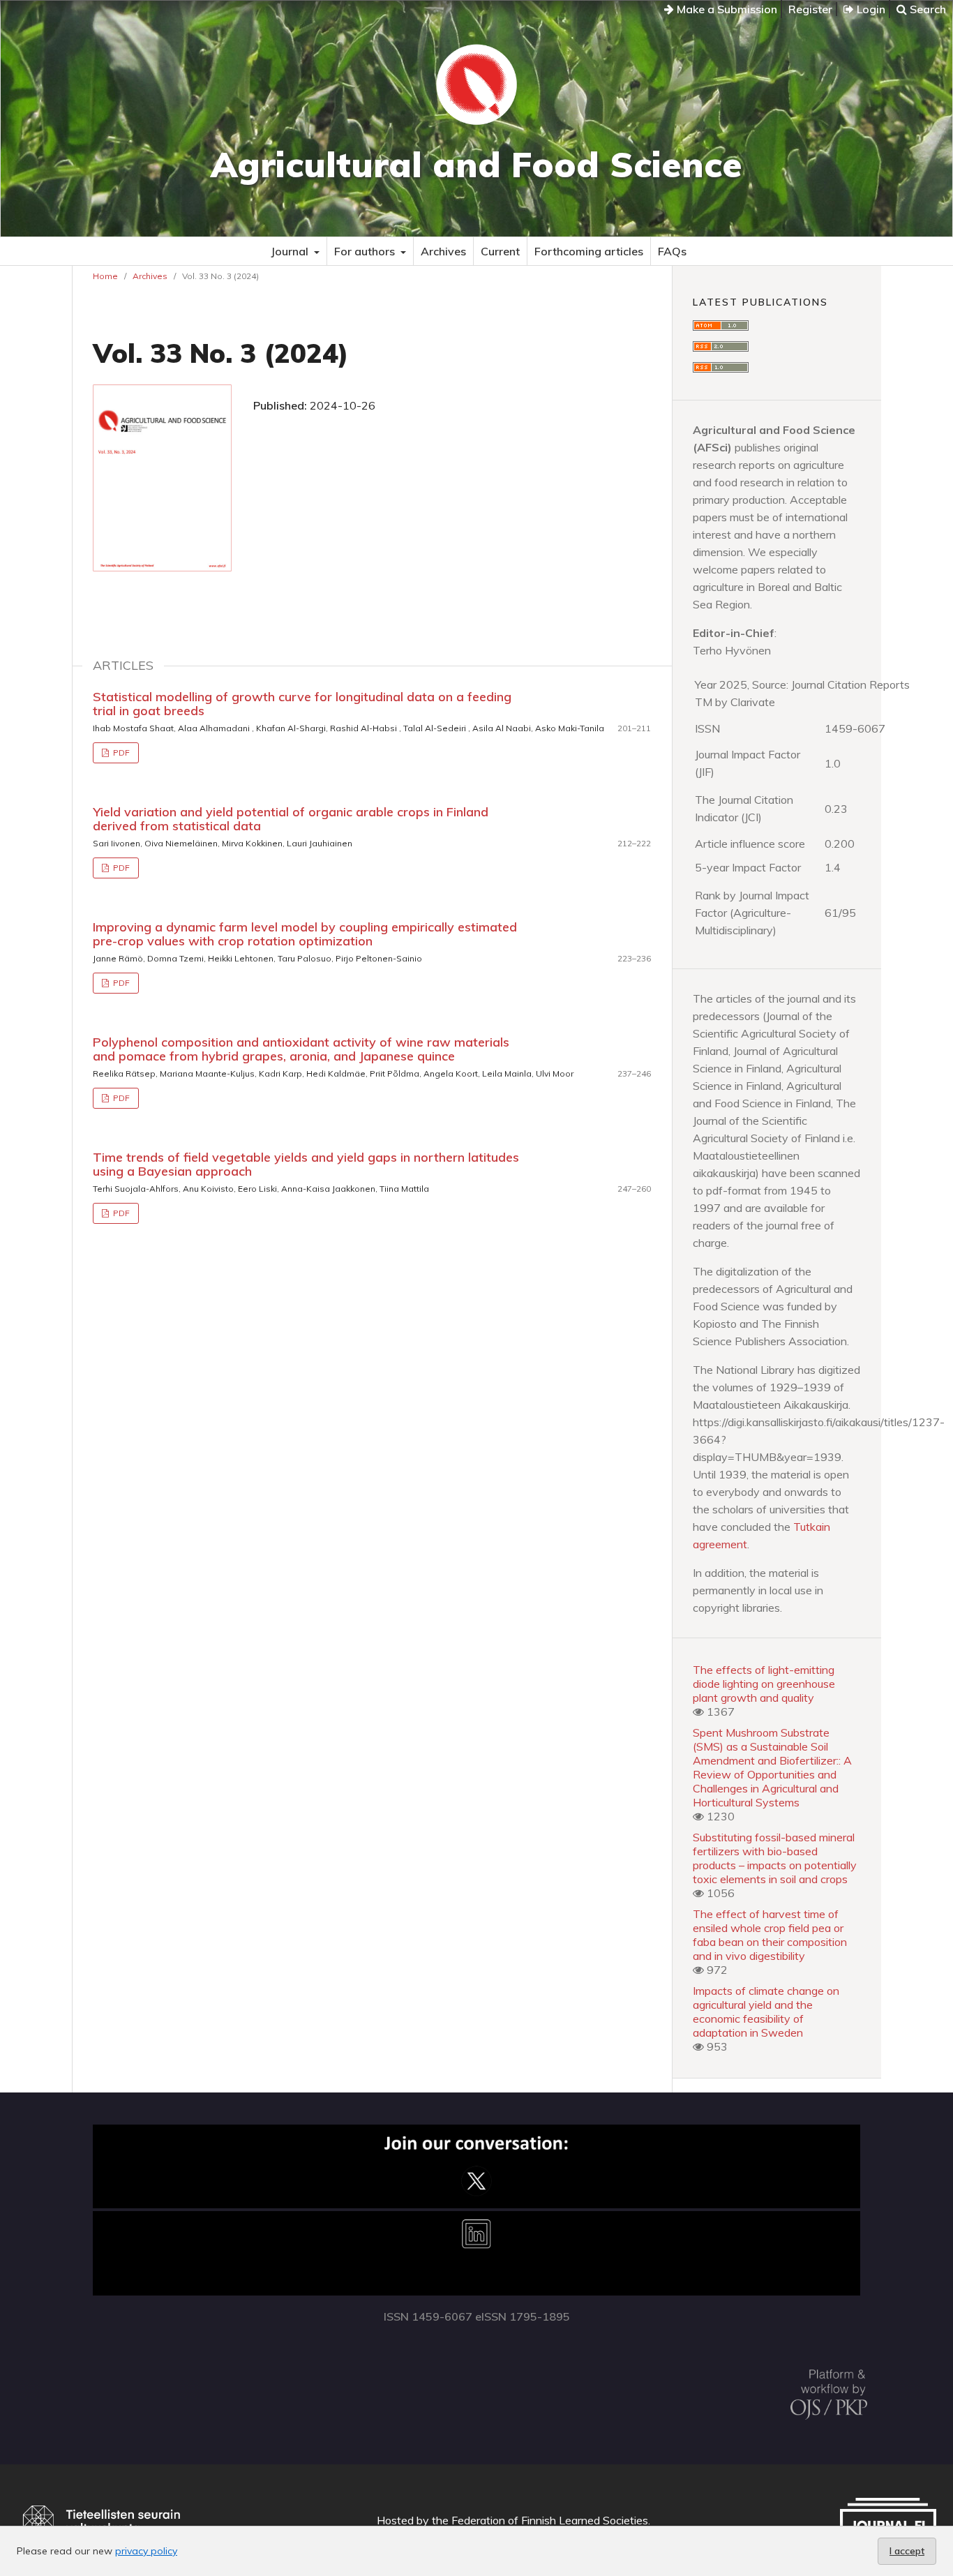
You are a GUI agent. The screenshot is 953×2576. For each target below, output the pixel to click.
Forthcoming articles (589, 251)
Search (926, 9)
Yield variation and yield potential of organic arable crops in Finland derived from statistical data (291, 819)
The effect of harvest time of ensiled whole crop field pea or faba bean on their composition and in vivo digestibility (770, 1935)
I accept (907, 2551)
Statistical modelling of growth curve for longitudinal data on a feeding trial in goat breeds (302, 704)
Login (870, 9)
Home (105, 276)
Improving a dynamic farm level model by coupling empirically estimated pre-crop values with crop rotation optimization (305, 934)
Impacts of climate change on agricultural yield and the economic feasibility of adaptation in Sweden (766, 2012)
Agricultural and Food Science (476, 164)
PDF (120, 752)
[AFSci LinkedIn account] (476, 2291)
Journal (291, 251)
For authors (366, 251)
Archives (443, 251)
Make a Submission (726, 9)
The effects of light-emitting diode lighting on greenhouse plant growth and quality (764, 1684)
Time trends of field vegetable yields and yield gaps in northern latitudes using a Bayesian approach (306, 1164)
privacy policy (146, 2551)
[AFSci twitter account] (476, 2204)
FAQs (672, 251)
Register (810, 9)
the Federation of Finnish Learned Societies (540, 2520)
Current (500, 251)
